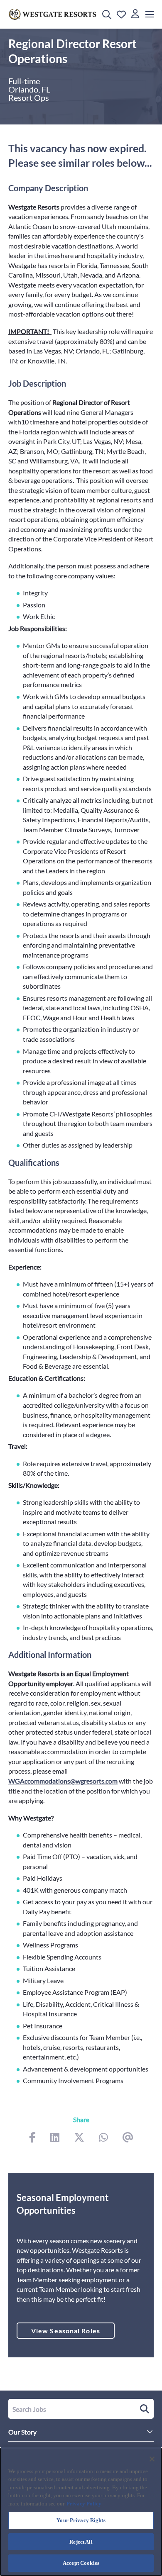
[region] (81, 2512)
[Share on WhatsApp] (103, 2138)
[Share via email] (128, 2138)
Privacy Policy (84, 2504)
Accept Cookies (81, 2563)
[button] (107, 15)
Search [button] (143, 2409)
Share (81, 2119)
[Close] (152, 2459)
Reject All (81, 2542)
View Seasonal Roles (66, 2331)
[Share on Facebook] (32, 2138)
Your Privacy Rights (81, 2520)
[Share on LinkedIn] (55, 2138)
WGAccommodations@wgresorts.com (63, 1781)
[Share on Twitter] (79, 2138)
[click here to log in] (135, 14)
